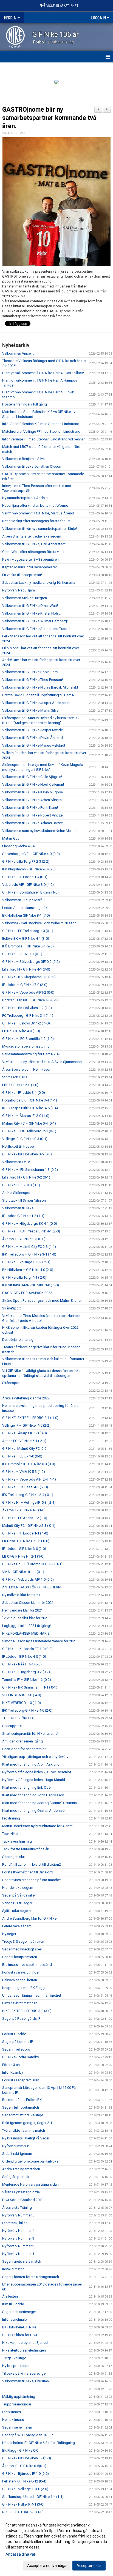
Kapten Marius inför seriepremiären (30, 567)
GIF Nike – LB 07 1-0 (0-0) (22, 1456)
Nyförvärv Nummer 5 (18, 2215)
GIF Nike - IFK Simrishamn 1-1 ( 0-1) (30, 1687)
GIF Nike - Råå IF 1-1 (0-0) (22, 1664)
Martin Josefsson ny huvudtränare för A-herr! (37, 1826)
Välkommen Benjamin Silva (23, 459)
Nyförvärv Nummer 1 (18, 2254)
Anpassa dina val (20, 2554)
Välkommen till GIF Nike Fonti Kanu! (30, 808)
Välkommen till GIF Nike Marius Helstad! (34, 745)
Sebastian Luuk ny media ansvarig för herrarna (39, 583)
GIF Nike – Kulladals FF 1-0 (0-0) (27, 1649)
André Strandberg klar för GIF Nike (29, 1918)
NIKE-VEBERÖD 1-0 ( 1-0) (22, 1703)
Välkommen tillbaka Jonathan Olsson (32, 466)
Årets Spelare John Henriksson (27, 1069)
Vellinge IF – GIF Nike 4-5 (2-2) (27, 1425)
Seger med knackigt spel (22, 1949)
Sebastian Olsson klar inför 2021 (28, 1603)
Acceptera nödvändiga (47, 2566)
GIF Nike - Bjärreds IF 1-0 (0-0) (26, 2474)
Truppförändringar (17, 2404)
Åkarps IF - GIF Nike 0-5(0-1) (24, 2466)
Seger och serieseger (19, 2312)
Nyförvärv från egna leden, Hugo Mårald (34, 1780)
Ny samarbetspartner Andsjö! (25, 498)
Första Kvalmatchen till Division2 (28, 1872)
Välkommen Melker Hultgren (25, 598)
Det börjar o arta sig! (18, 1340)
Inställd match (13, 2269)
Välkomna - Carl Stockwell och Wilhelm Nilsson (39, 923)
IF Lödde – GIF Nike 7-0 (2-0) (25, 985)
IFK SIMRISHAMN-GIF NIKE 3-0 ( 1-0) (31, 1285)
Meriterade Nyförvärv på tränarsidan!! (31, 2184)
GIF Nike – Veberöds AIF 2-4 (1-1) (29, 1479)
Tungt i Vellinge (14, 2358)
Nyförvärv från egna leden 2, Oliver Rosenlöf (37, 1772)
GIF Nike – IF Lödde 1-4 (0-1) (25, 877)
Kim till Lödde (13, 2304)
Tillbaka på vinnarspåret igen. (25, 2373)
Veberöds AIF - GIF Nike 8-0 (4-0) (28, 885)
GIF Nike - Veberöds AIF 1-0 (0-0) (28, 1579)
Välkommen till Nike (18, 1208)
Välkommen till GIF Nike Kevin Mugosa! (33, 792)
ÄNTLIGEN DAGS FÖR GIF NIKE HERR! (32, 1587)
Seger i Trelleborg (16, 2049)
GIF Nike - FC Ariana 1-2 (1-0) (25, 1518)
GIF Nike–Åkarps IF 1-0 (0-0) (25, 1433)
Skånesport (11, 1383)
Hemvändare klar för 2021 (22, 1610)
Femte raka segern (17, 1926)
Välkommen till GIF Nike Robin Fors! (30, 672)
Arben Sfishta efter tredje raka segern (32, 536)
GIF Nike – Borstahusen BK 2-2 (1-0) (30, 892)
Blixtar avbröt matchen (20, 2003)
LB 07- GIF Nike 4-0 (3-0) (21, 1031)
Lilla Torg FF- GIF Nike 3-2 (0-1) (26, 1177)
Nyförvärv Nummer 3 (18, 2238)
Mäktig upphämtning (19, 2396)
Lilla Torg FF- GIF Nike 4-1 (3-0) (26, 969)
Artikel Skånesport (17, 1193)
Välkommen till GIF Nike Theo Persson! (33, 680)
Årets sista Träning (17, 2208)
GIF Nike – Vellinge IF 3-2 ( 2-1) (26, 1262)
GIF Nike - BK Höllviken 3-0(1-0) (27, 2458)
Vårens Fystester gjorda (21, 2192)
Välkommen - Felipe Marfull (24, 900)
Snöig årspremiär (16, 2177)
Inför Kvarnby (13, 2072)
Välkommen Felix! (16, 1162)
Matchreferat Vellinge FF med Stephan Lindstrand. (42, 431)
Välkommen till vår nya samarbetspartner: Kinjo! (39, 529)
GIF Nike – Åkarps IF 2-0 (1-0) (26, 1116)
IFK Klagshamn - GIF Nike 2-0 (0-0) (29, 869)
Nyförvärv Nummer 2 (18, 2246)
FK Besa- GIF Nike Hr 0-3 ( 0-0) (26, 1541)
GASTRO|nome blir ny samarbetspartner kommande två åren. (49, 118)
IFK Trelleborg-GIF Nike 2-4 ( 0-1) (28, 1495)
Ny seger (9, 1934)
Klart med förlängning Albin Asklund (31, 1764)
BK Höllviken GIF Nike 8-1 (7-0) (26, 915)
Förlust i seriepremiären (21, 2080)
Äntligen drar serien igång (22, 1741)
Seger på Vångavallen (19, 1895)
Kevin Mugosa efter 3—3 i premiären (30, 559)
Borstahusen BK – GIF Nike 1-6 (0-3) (30, 1000)
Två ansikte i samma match (24, 2130)
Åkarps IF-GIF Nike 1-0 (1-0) (24, 1510)
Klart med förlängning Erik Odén (27, 1787)
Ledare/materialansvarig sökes (27, 908)
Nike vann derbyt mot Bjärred (25, 2343)
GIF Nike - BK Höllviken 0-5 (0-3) (27, 1154)
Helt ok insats (13, 2420)
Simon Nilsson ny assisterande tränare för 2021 (39, 1641)
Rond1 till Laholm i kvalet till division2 (32, 1864)
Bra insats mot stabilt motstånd (27, 1965)
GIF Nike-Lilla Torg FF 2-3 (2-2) (26, 861)
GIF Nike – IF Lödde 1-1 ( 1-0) (25, 1533)
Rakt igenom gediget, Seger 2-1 (27, 2123)
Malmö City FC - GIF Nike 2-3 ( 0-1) (29, 1526)
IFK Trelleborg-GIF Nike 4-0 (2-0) (27, 1710)
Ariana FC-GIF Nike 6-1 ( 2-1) (24, 1441)
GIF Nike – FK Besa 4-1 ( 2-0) (25, 1487)
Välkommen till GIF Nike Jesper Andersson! (36, 703)
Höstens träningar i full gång (25, 404)
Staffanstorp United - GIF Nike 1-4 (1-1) (33, 2497)
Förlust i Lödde (14, 2034)
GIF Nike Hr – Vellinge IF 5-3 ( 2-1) (29, 1502)
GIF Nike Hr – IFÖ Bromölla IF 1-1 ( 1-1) (32, 1564)
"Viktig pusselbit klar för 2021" (26, 1618)
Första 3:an (11, 2065)
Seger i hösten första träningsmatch (31, 2277)
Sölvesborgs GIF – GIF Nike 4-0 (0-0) (31, 854)
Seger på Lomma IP (18, 2042)
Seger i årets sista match (22, 2261)
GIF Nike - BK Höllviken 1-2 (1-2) (27, 1008)
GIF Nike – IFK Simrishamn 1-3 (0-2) (30, 1170)
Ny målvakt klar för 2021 (21, 1595)
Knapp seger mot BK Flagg (23, 1988)
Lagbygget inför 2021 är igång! (26, 1626)
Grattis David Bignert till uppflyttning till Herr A (38, 695)
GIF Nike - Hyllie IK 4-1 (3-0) (23, 2504)
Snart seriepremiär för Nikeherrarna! (30, 1734)
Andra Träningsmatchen (21, 2169)
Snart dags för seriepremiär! (24, 1749)
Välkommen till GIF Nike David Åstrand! (33, 738)
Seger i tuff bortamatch (21, 2107)
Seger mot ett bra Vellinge (23, 2115)
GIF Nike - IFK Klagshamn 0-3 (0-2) (29, 977)
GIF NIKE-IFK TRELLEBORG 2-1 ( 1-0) (30, 1418)
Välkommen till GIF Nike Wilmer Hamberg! (35, 621)
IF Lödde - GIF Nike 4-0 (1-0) (24, 1656)
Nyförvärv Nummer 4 (18, 2231)
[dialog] (56, 2545)
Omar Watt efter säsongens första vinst (33, 552)
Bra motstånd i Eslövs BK (22, 2100)
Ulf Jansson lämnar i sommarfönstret (32, 1995)
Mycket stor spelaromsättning (26, 1046)
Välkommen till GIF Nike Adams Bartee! (33, 823)
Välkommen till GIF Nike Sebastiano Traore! (36, 629)
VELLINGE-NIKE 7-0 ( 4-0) (22, 1695)
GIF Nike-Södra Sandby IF (22, 2057)
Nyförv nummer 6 (16, 2146)
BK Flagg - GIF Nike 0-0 (20, 2450)
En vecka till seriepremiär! (22, 575)
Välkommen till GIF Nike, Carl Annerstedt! (34, 544)
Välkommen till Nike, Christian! (26, 2381)
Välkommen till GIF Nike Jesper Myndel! (33, 730)
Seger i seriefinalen (17, 2427)
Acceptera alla (89, 2566)
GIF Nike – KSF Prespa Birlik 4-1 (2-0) (31, 1231)
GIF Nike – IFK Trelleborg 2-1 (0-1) (29, 1131)
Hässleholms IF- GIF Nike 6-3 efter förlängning (39, 2443)
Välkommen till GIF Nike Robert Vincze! (33, 815)
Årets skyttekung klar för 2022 (26, 1398)
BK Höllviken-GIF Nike (19, 2327)
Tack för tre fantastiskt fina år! (26, 1849)
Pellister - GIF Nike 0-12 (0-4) (24, 2481)
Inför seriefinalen (15, 2319)
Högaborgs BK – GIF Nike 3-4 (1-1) (30, 1100)
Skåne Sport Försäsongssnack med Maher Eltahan (42, 1301)
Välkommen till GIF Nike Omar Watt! (30, 606)
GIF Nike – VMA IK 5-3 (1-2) (24, 1472)
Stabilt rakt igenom (17, 2154)
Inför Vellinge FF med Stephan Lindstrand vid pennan (44, 439)
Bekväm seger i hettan (20, 1980)
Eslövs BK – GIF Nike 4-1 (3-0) (26, 938)
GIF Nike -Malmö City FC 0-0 (24, 1449)
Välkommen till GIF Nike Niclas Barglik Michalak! (40, 687)
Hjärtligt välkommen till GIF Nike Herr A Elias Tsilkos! (43, 373)
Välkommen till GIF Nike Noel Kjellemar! (33, 784)
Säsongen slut (14, 1857)
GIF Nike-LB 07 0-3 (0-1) (21, 1185)
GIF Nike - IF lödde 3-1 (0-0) (24, 1093)
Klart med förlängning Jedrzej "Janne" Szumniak (40, 1803)
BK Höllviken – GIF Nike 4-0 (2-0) (28, 1270)
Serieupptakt (12, 1726)
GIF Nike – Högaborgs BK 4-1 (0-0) (30, 1223)
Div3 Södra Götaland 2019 (23, 2200)
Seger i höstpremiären (20, 1957)
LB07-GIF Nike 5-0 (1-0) (20, 1085)
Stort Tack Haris (15, 1077)
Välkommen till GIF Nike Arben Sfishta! (32, 800)
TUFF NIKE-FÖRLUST (19, 1718)
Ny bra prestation (16, 2366)
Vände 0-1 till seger (17, 1903)
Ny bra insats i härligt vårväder (26, 2138)
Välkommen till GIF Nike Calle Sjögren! (32, 777)
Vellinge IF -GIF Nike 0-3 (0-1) (25, 1139)
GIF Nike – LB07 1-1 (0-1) (22, 954)
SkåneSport (12, 1308)
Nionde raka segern (18, 1888)
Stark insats (12, 2412)
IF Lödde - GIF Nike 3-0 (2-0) (24, 1549)
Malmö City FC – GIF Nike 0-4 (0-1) (29, 1123)
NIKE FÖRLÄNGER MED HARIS (26, 1633)
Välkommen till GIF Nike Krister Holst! (31, 613)
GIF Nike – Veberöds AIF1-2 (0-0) (28, 992)
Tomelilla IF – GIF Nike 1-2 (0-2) (27, 1680)
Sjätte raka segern (16, 1911)
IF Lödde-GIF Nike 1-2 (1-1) (23, 1216)
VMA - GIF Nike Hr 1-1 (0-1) (23, 1572)
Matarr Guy (11, 838)
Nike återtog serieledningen (24, 2350)
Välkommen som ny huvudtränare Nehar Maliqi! (39, 831)
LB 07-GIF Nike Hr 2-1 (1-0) (23, 1556)
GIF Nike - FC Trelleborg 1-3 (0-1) (28, 931)
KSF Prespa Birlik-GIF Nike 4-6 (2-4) (30, 1108)
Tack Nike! (10, 1834)
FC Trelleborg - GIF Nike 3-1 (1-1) (28, 1016)
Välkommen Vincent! (18, 353)
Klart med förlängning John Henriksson (33, 1795)
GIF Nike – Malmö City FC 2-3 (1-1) (29, 1247)
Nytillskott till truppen (19, 1146)
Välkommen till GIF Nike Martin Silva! (31, 710)
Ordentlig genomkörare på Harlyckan (31, 2161)
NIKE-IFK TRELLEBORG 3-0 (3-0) (27, 2011)
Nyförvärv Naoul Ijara (19, 590)
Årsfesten (10, 2296)
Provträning (11, 1818)
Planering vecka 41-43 (19, 846)
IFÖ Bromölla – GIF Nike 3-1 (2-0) (28, 946)
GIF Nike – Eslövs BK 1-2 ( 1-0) (26, 1023)
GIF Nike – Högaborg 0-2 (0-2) (26, 1672)
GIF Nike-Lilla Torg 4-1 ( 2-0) (24, 1277)
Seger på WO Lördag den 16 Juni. (29, 2435)
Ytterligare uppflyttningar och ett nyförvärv (35, 1757)
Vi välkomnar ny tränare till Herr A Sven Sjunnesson (42, 1062)
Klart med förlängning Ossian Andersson (34, 1811)
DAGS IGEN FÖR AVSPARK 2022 (27, 1293)
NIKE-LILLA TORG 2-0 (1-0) (23, 2512)
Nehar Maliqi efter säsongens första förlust (36, 521)
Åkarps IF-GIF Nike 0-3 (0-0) (24, 1239)
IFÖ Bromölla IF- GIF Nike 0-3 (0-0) (29, 1464)
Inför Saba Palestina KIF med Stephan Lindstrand (41, 424)
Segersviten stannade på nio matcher (32, 1880)
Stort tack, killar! (15, 2223)
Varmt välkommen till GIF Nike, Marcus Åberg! (38, 513)
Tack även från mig (17, 1841)
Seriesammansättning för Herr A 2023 (32, 1054)
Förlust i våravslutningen (21, 1972)
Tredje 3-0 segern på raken (23, 1941)
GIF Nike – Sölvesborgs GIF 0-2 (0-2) (31, 962)
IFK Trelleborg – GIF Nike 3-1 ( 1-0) (29, 1254)
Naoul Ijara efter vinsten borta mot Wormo (35, 505)
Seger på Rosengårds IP (21, 2019)
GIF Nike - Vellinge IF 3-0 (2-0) (25, 2489)
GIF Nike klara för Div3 (20, 2335)
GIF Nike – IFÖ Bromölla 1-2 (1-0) (28, 1039)
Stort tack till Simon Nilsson (24, 1200)
